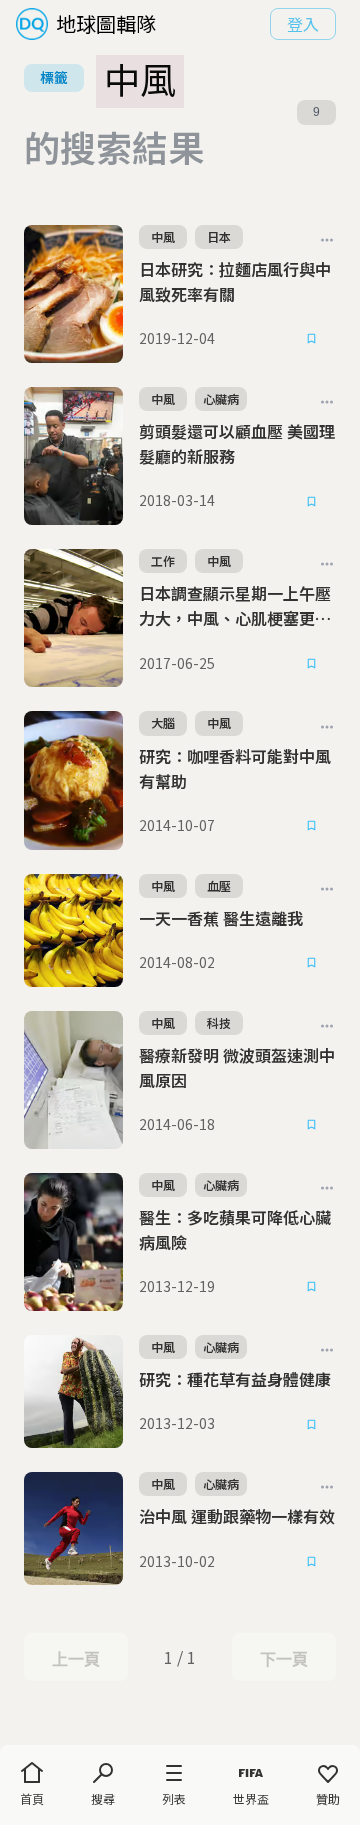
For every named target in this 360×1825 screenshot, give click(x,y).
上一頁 (75, 1659)
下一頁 (283, 1659)
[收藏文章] (312, 339)
